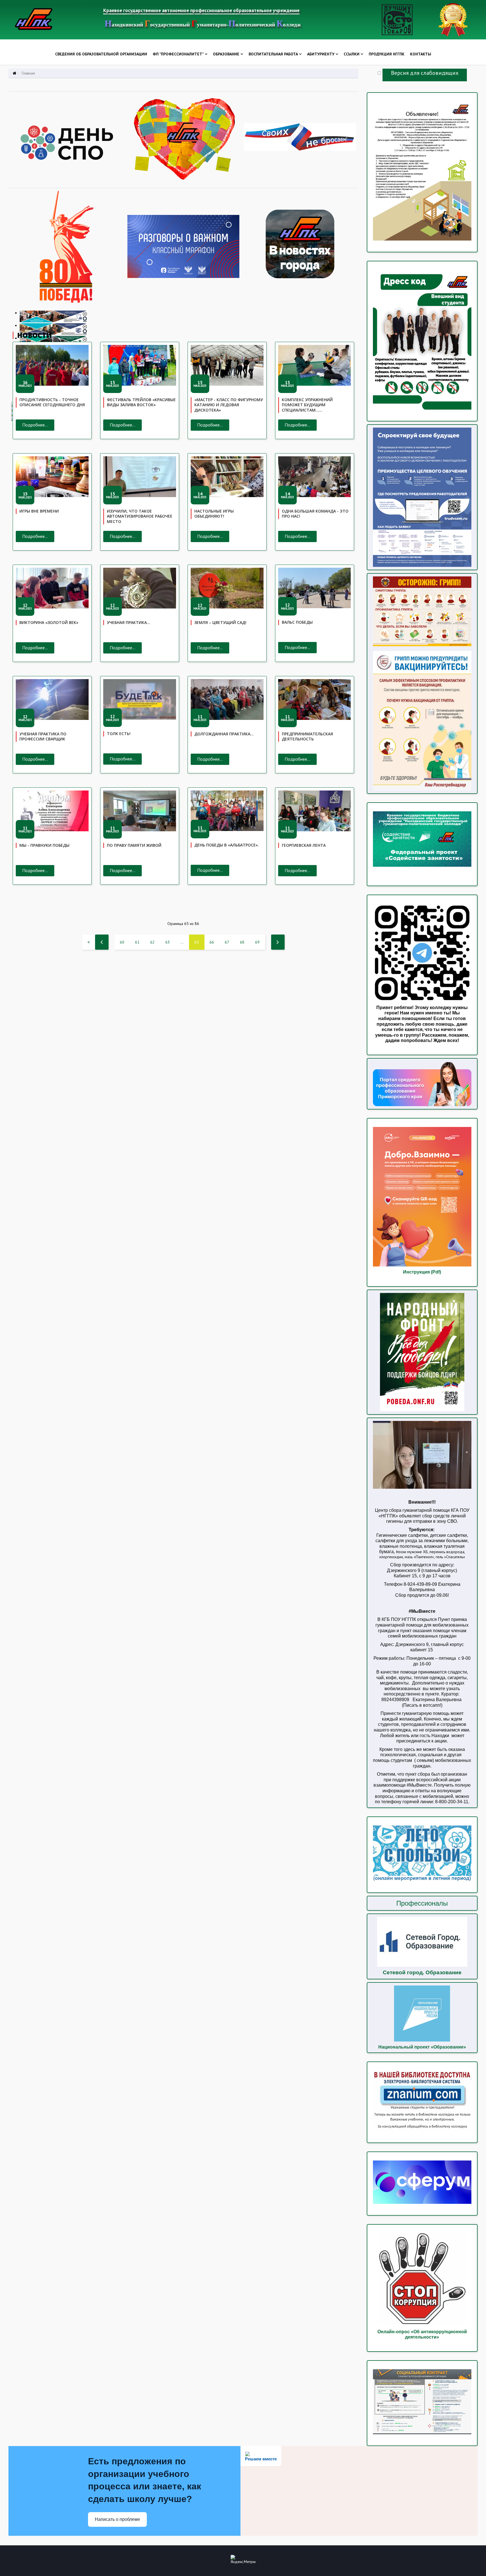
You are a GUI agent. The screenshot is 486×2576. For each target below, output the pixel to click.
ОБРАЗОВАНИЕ (226, 54)
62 (152, 942)
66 (212, 942)
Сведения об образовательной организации (101, 54)
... (182, 942)
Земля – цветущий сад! (220, 622)
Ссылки (352, 54)
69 (257, 942)
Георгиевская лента (304, 845)
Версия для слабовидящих (425, 73)
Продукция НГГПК (387, 54)
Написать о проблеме (117, 2519)
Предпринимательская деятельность (307, 736)
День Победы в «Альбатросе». (227, 845)
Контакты (421, 54)
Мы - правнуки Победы (44, 845)
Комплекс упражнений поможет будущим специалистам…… (307, 405)
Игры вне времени (39, 511)
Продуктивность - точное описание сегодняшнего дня (52, 402)
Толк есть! (119, 734)
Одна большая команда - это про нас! (315, 514)
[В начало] (89, 942)
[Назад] (102, 942)
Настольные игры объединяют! (214, 514)
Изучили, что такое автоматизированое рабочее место (140, 516)
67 (227, 942)
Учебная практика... (129, 622)
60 (122, 942)
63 (168, 942)
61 (137, 942)
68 (242, 942)
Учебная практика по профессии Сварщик (43, 736)
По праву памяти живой (134, 845)
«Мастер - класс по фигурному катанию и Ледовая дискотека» (229, 405)
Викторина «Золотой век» (49, 622)
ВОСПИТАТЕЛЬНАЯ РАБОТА (273, 54)
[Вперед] (278, 942)
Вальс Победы (297, 622)
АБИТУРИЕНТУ (321, 54)
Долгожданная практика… (224, 734)
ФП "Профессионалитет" (178, 54)
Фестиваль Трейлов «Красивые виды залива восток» (141, 402)
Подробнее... (35, 425)
